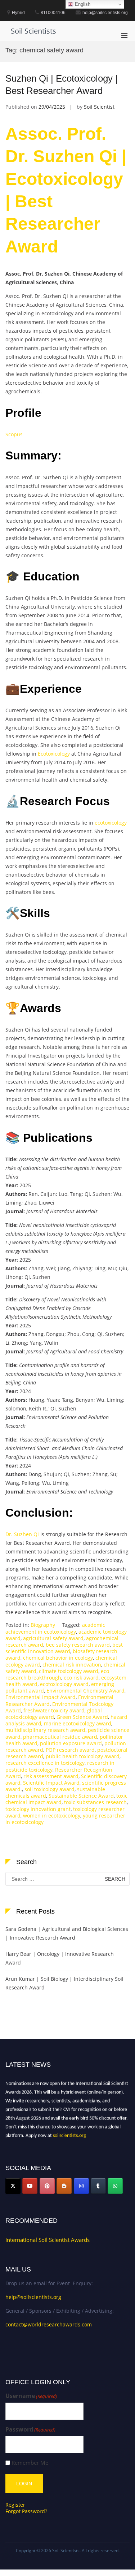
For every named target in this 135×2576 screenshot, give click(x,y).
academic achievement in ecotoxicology (55, 1628)
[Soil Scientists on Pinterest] (47, 2186)
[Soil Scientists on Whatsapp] (115, 2186)
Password (30, 2430)
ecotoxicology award (64, 1684)
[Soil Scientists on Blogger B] (64, 2186)
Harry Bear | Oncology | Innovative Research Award (60, 1958)
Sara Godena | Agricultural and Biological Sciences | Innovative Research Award (67, 1933)
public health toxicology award (83, 1756)
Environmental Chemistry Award (85, 1691)
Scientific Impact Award (51, 1783)
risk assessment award (51, 1776)
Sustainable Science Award (81, 1796)
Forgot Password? (26, 2511)
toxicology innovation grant (38, 1809)
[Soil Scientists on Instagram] (81, 2186)
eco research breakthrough (57, 1674)
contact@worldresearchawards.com (49, 2324)
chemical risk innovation (72, 1665)
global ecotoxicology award (54, 1714)
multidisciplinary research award (45, 1730)
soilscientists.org (69, 2133)
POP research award (70, 1750)
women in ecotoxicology (52, 1816)
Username (31, 2396)
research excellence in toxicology (45, 1763)
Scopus (14, 434)
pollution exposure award (71, 1743)
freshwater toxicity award (54, 1710)
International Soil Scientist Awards (48, 2240)
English (82, 4)
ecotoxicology (111, 823)
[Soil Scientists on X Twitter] (13, 2186)
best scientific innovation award (64, 1648)
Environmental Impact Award (40, 1697)
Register (15, 2505)
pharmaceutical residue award (60, 1737)
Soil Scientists (33, 31)
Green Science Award (82, 1717)
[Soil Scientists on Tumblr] (98, 2186)
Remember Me (30, 2463)
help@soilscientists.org (33, 2297)
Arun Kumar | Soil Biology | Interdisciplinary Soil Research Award (64, 1983)
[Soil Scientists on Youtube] (30, 2186)
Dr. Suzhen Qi (22, 1534)
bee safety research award (78, 1645)
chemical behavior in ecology (58, 1658)
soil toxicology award (49, 1789)
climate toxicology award (69, 1671)
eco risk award (81, 1678)
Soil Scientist (99, 107)
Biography (43, 1625)
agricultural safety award (53, 1638)
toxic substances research (95, 1802)
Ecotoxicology (54, 754)
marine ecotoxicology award (78, 1723)
